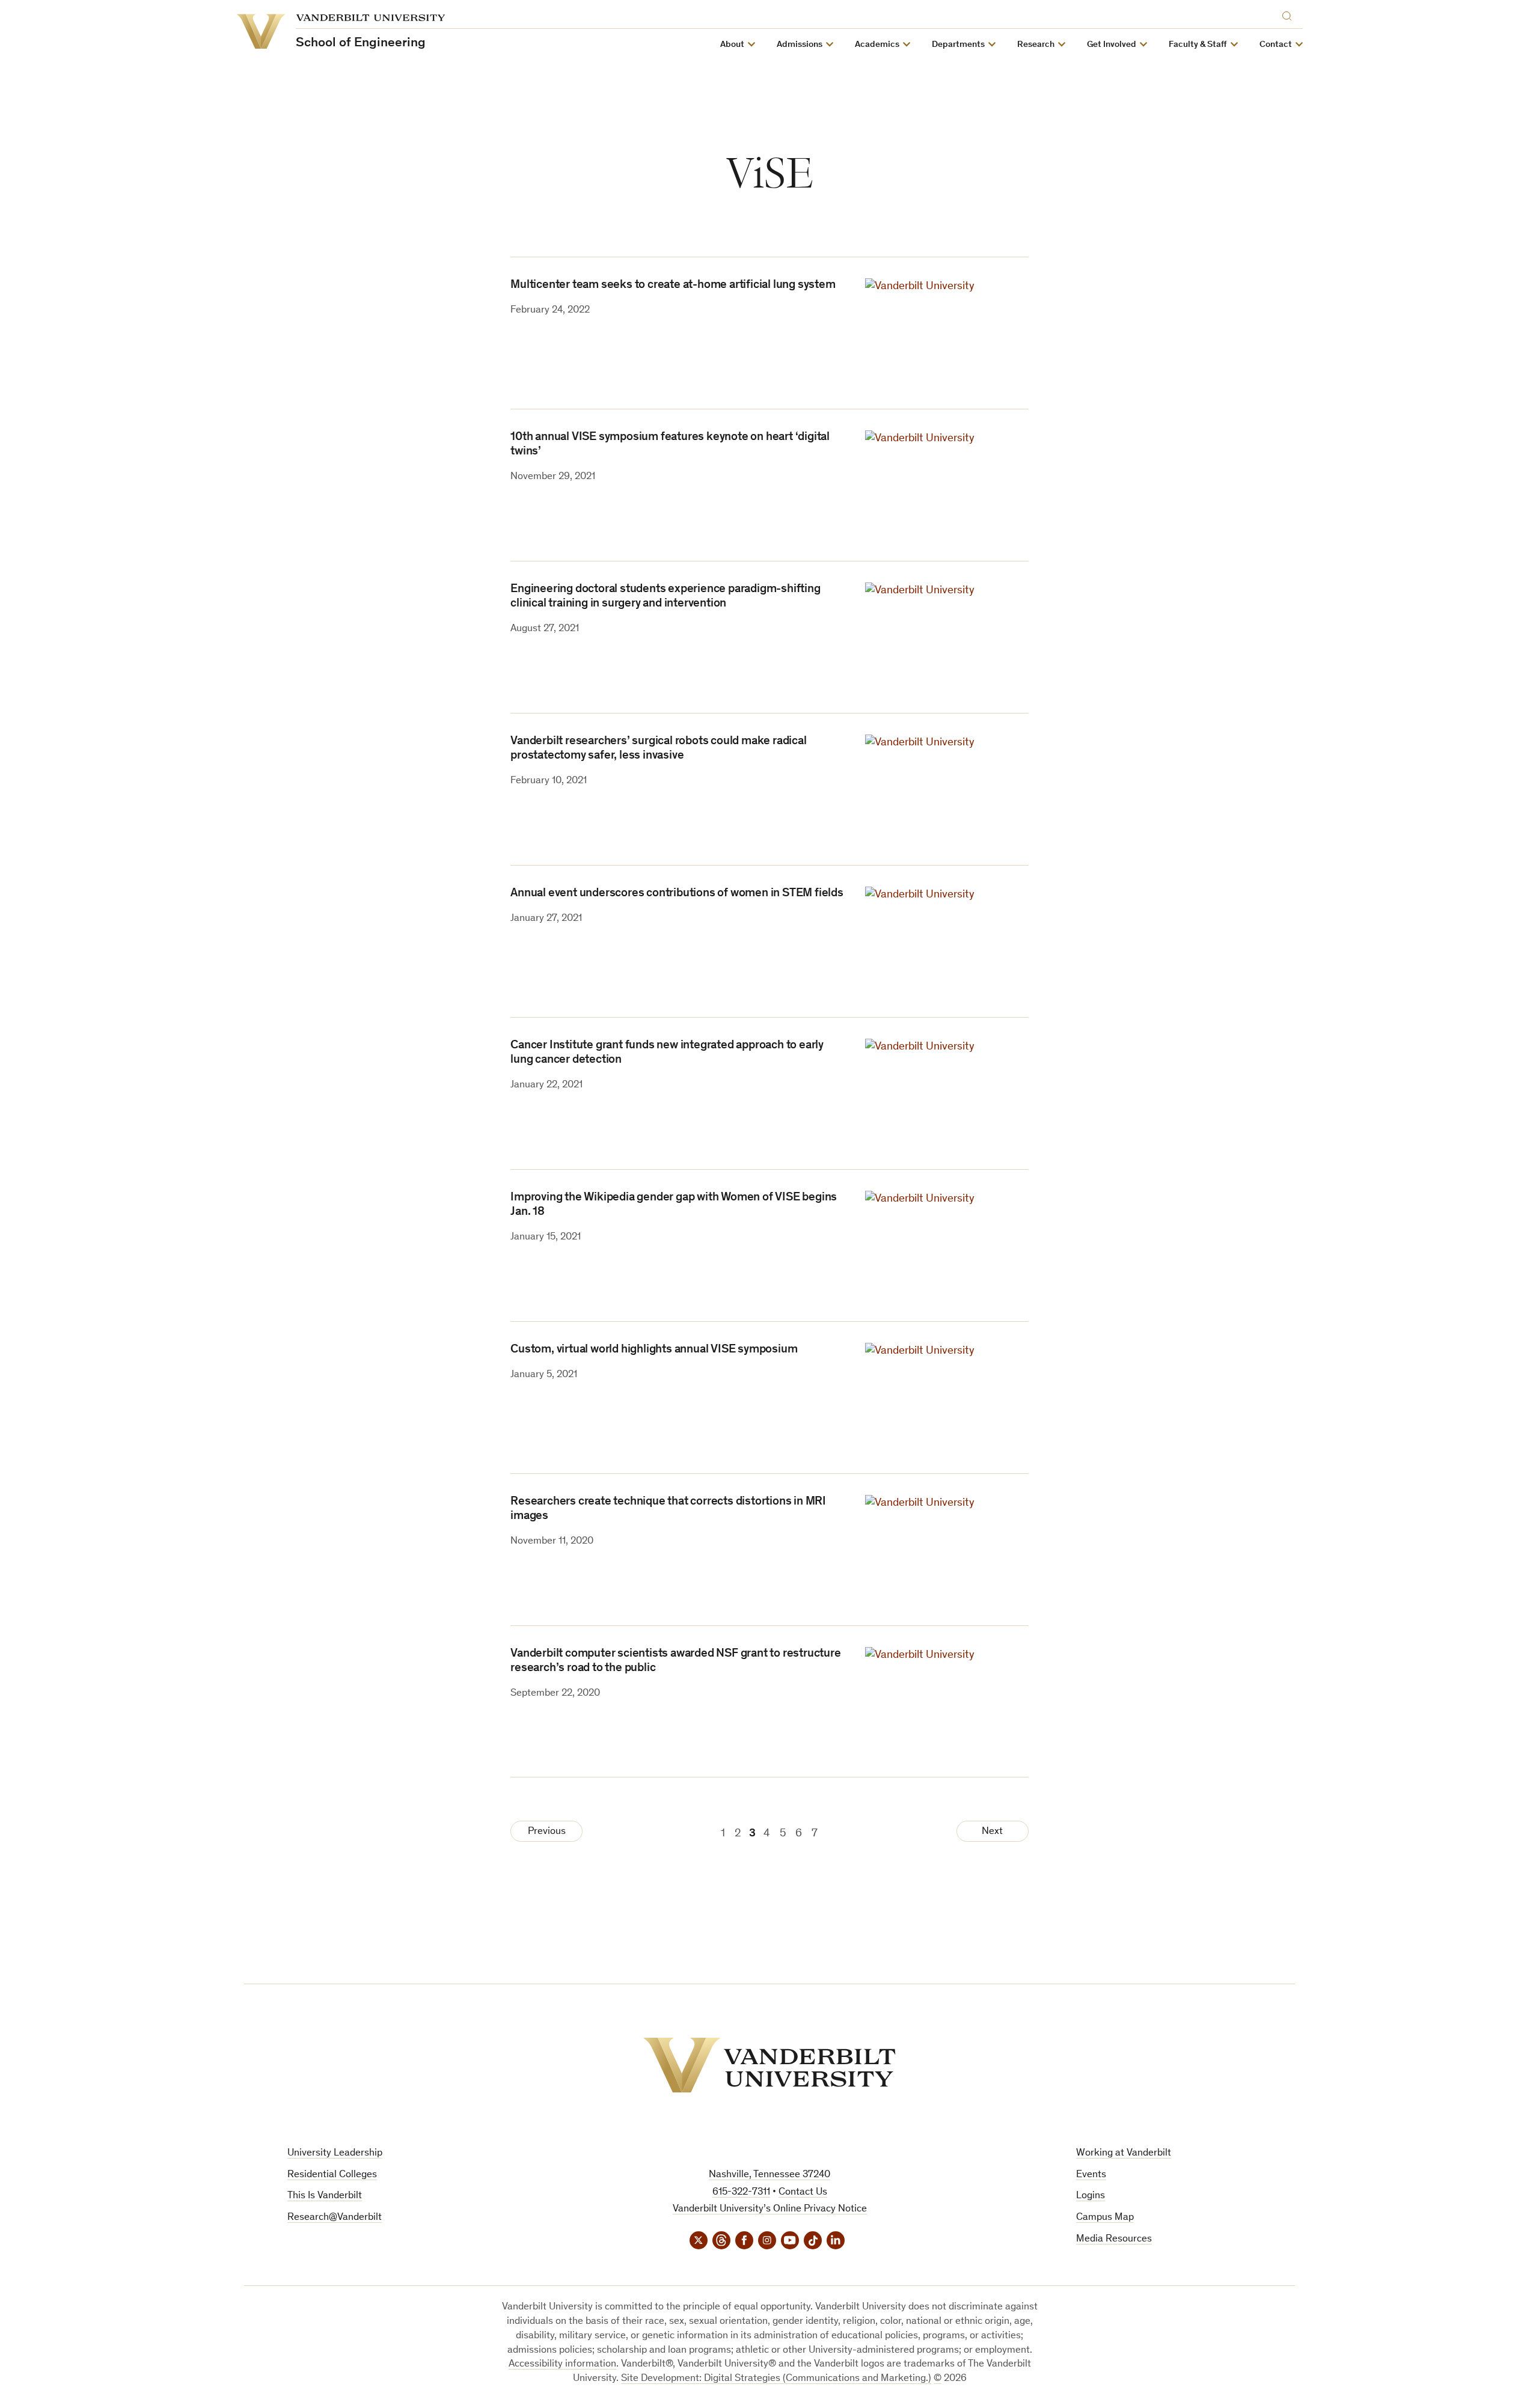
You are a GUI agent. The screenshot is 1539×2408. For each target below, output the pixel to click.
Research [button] (1036, 45)
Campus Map (1105, 2218)
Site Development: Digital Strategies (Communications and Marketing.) (776, 2379)
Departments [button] (958, 45)
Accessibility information (562, 2364)
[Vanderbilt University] (769, 2065)
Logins (1091, 2196)
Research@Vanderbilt (335, 2218)
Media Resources (1114, 2239)
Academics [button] (877, 45)
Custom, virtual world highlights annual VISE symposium (654, 1350)
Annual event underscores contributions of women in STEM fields (677, 894)
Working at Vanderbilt (1124, 2153)
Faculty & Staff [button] (1198, 45)
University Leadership (335, 2153)
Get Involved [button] (1112, 45)
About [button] (732, 45)
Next (992, 1832)
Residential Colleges (332, 2175)
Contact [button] (1276, 45)
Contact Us (803, 2193)
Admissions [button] (800, 45)
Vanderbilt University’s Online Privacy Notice (770, 2209)
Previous (547, 1832)
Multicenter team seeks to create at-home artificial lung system (673, 286)
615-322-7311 (741, 2193)
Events (1091, 2175)
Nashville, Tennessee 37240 (769, 2175)
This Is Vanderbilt (325, 2196)
